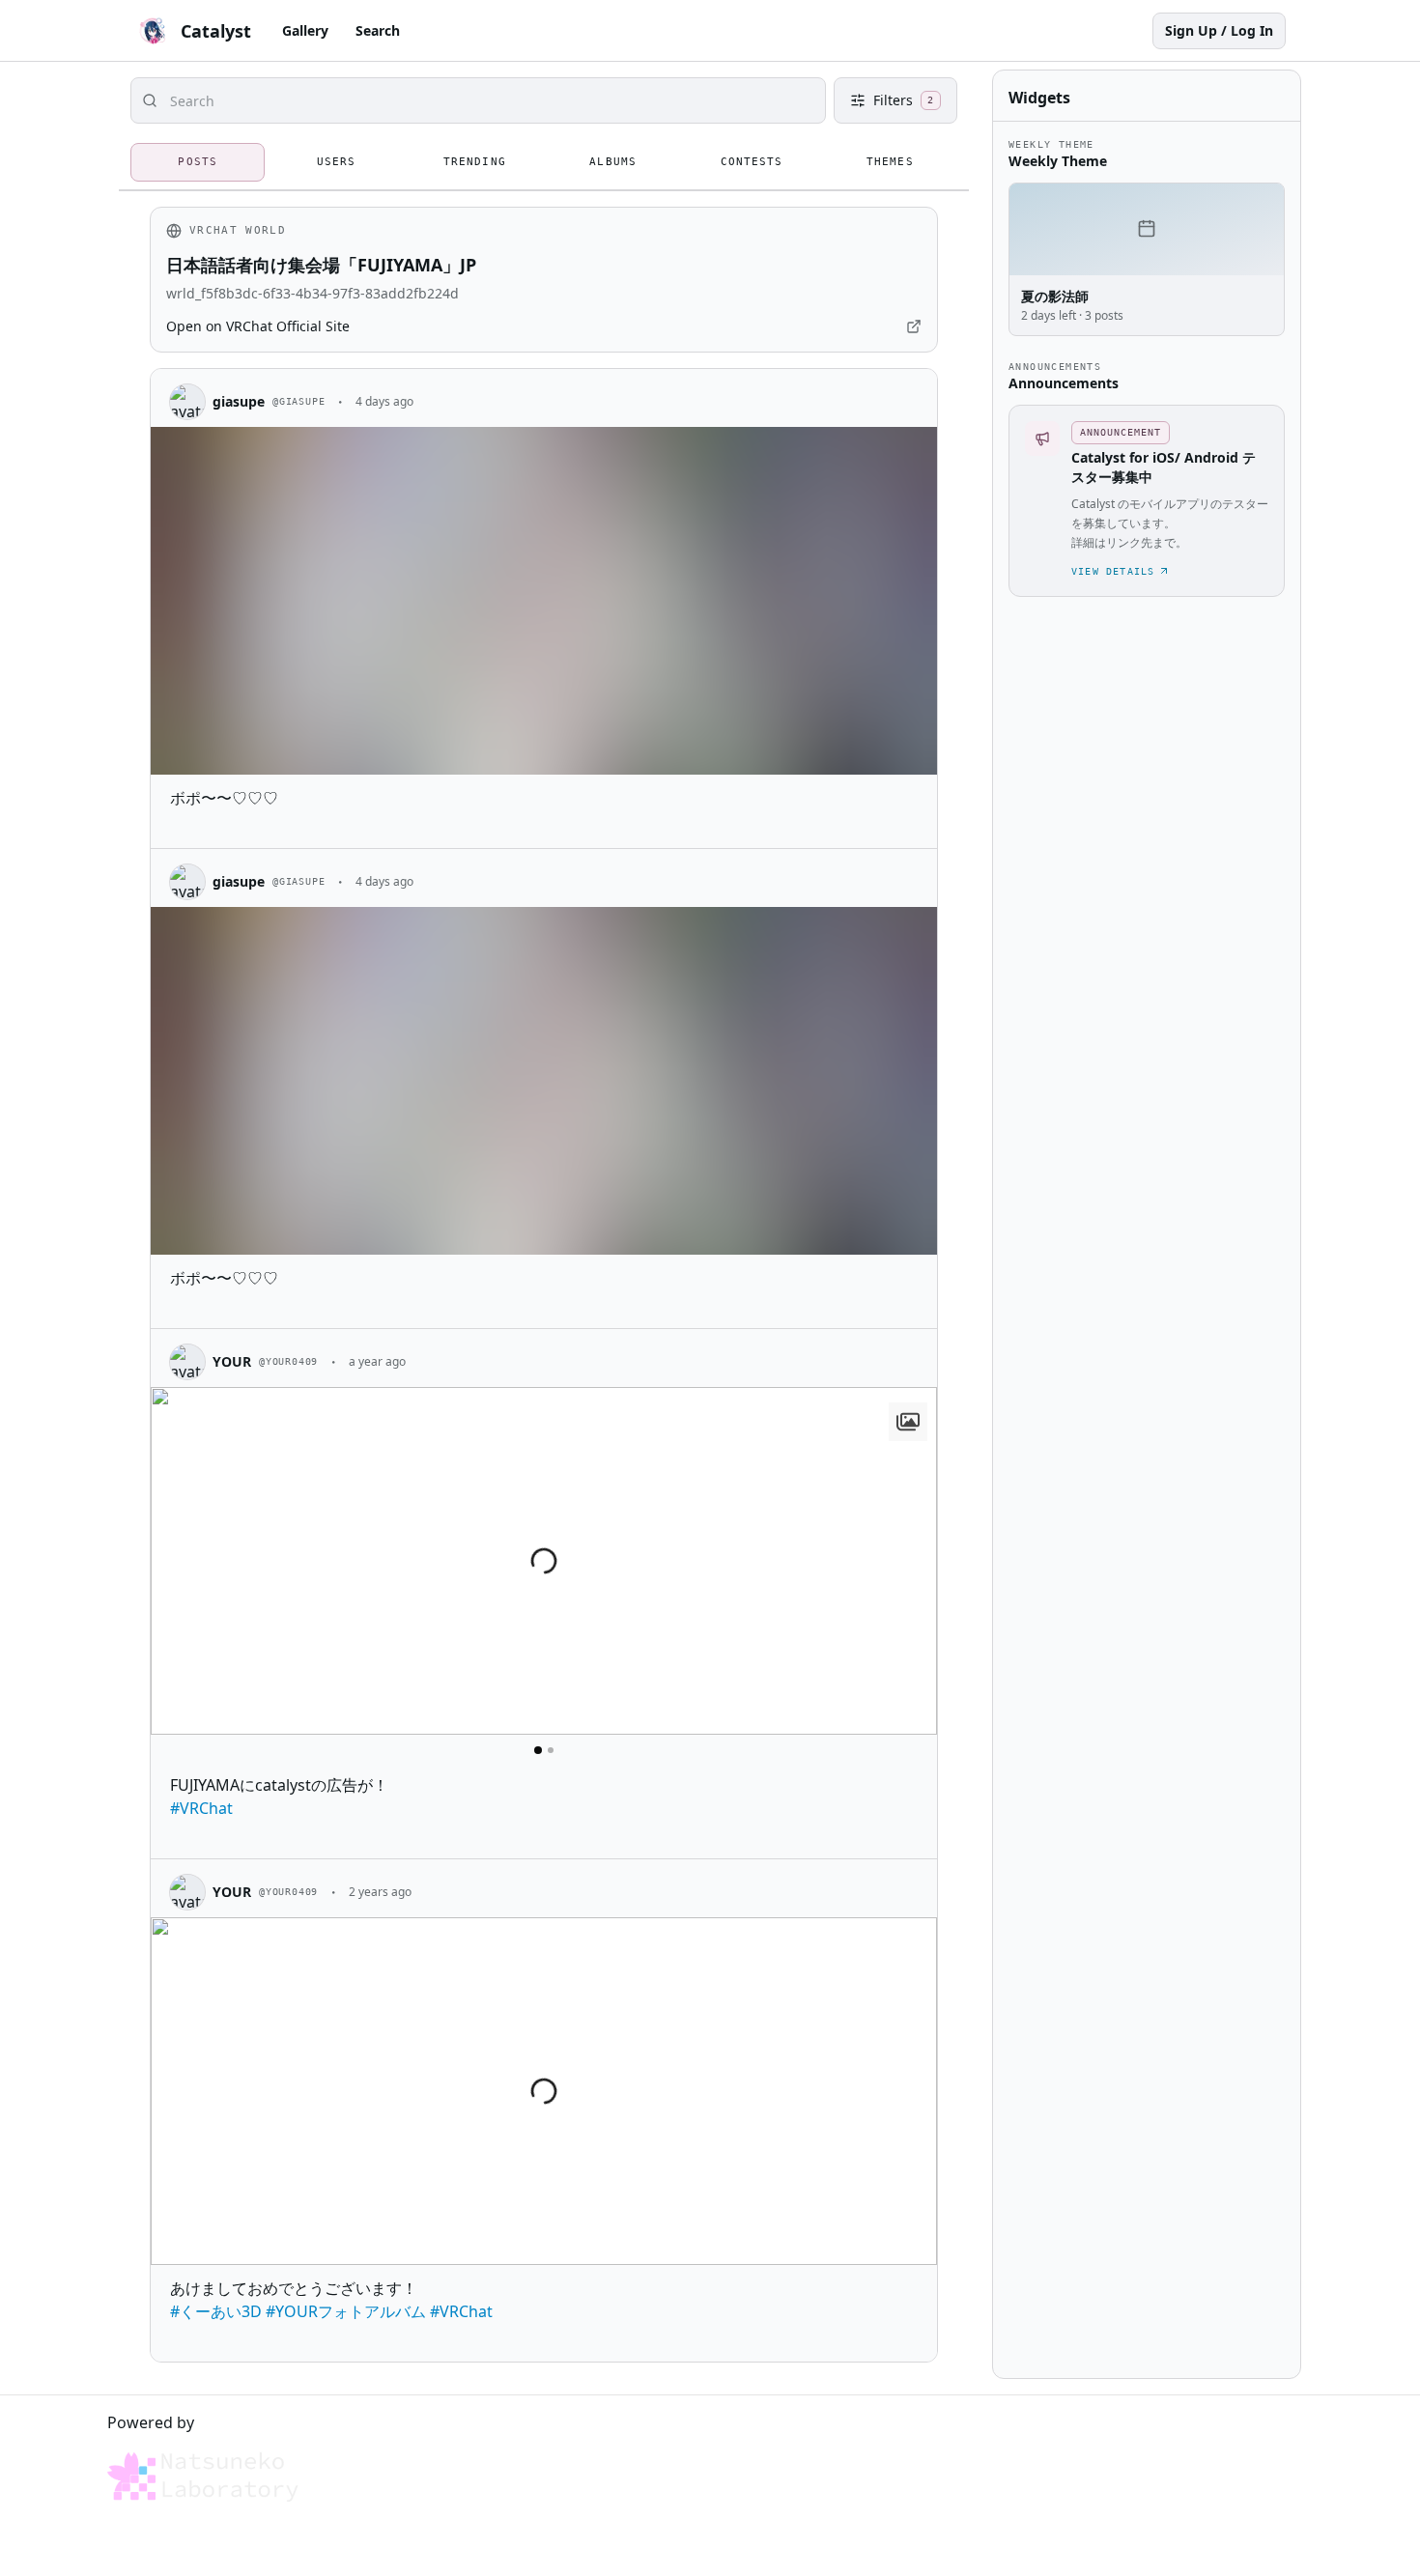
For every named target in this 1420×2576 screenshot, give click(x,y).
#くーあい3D (216, 2311)
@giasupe (298, 401)
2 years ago (380, 1892)
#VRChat (201, 1808)
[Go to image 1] (538, 1750)
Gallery (305, 30)
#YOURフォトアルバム (346, 2311)
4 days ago (384, 401)
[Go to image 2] (551, 1750)
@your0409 (288, 1361)
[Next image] (914, 1561)
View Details (1113, 571)
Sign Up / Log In (1219, 30)
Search (378, 30)
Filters (904, 100)
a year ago (377, 1361)
